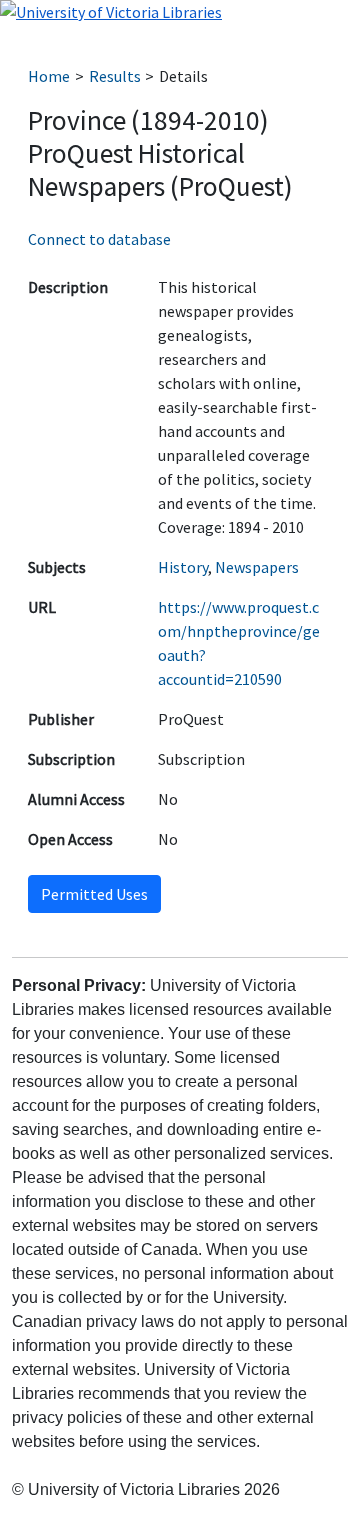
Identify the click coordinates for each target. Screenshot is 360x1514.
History (183, 567)
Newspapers (257, 567)
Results (115, 76)
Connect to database (99, 239)
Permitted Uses (94, 894)
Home (49, 76)
